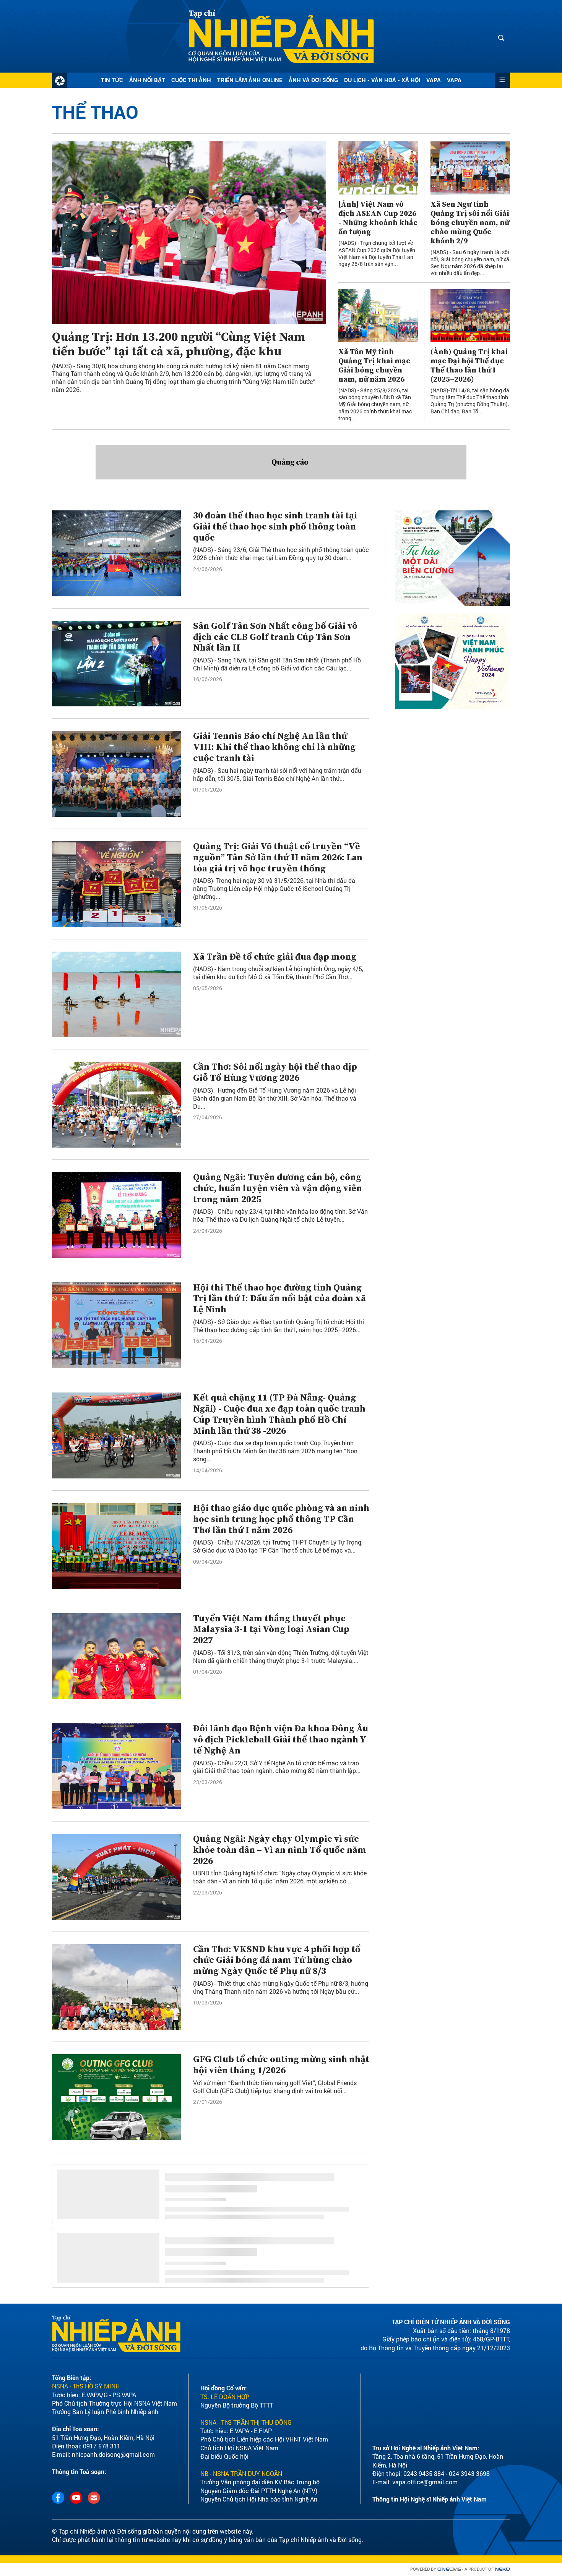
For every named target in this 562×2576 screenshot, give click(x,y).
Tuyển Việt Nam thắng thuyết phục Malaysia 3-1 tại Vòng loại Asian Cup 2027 (271, 1630)
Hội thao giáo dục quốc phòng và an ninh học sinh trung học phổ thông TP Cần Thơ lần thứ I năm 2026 (281, 1519)
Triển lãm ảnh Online (250, 80)
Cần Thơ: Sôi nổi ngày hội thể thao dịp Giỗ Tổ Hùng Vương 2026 (275, 1073)
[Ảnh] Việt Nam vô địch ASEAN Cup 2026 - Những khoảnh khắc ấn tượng (378, 219)
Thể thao (95, 112)
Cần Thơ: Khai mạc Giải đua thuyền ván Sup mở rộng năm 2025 (278, 2421)
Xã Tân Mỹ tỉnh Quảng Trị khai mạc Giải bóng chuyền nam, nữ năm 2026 (374, 366)
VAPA (434, 80)
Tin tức (112, 80)
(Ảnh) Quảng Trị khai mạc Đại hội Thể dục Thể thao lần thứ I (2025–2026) (469, 366)
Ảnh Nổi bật (147, 80)
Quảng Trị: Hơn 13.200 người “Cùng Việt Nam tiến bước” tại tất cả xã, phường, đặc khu (179, 345)
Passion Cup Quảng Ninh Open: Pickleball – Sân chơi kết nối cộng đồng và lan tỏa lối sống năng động (278, 2307)
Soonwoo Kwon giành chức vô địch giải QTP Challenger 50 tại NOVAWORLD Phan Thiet (276, 2181)
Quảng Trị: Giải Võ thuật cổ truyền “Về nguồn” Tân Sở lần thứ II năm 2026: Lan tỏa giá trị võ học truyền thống (278, 858)
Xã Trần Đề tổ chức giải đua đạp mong (275, 957)
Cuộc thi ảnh (191, 80)
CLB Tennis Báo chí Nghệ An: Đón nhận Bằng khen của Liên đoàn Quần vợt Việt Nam (278, 2536)
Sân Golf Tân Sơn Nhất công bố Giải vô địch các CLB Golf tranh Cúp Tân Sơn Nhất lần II (275, 637)
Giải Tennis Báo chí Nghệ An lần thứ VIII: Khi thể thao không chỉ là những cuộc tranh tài (274, 747)
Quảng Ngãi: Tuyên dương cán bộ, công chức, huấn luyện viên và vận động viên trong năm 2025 (278, 1188)
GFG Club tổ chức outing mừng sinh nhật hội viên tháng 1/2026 (281, 2065)
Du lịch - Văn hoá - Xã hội (382, 80)
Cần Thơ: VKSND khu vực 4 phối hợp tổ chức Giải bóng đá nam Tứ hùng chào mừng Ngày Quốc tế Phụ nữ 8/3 (277, 1961)
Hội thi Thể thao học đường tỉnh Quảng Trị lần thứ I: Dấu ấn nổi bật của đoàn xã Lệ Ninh (279, 1299)
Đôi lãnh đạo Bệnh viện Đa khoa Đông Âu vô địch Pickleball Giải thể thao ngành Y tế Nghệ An (281, 1740)
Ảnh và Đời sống (313, 80)
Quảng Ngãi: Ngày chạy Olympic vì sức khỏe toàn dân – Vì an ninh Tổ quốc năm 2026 (280, 1850)
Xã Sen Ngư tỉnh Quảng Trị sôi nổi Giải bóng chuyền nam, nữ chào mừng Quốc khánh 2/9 (470, 223)
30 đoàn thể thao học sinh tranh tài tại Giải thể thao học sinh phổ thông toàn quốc (275, 527)
